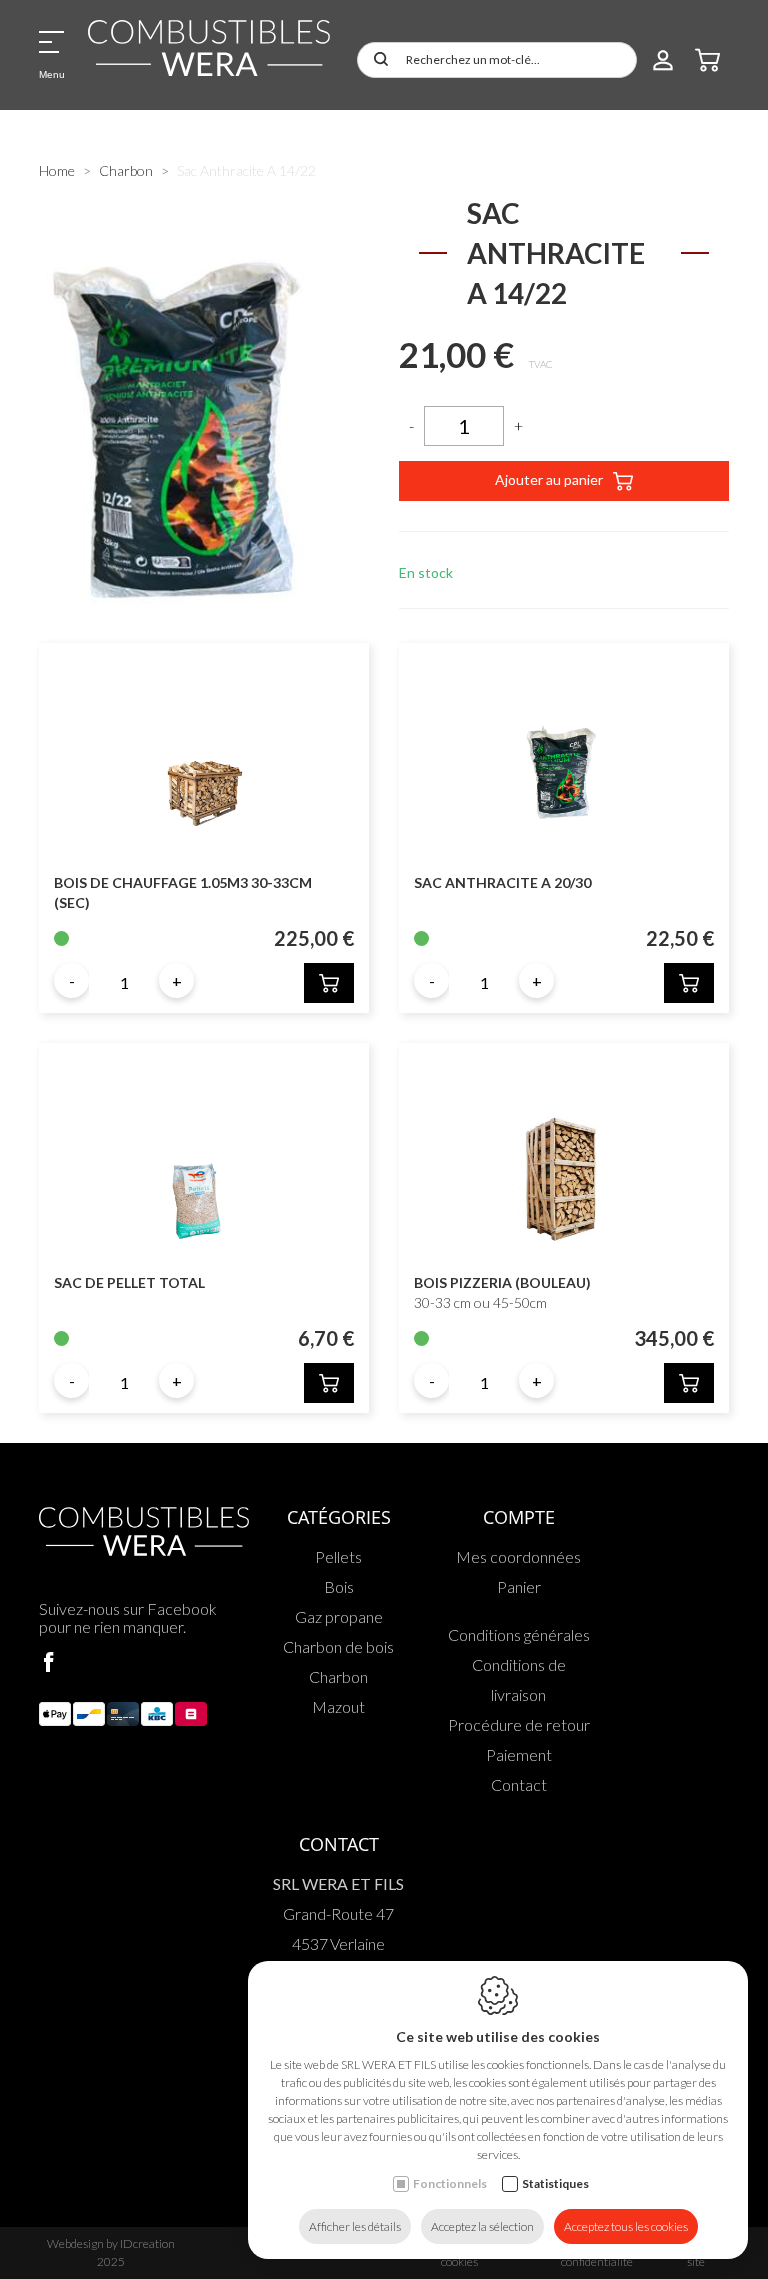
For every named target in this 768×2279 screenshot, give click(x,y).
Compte (519, 1517)
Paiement (519, 1754)
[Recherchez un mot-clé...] (377, 60)
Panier (519, 1586)
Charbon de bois (338, 1646)
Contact (519, 1784)
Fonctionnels (450, 2183)
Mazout (338, 1706)
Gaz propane (339, 1616)
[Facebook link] (49, 1663)
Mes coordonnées (518, 1556)
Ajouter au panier (549, 479)
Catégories (339, 1517)
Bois (339, 1586)
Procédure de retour (519, 1724)
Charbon (126, 170)
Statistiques (555, 2183)
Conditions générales (519, 1634)
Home (57, 170)
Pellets (338, 1556)
